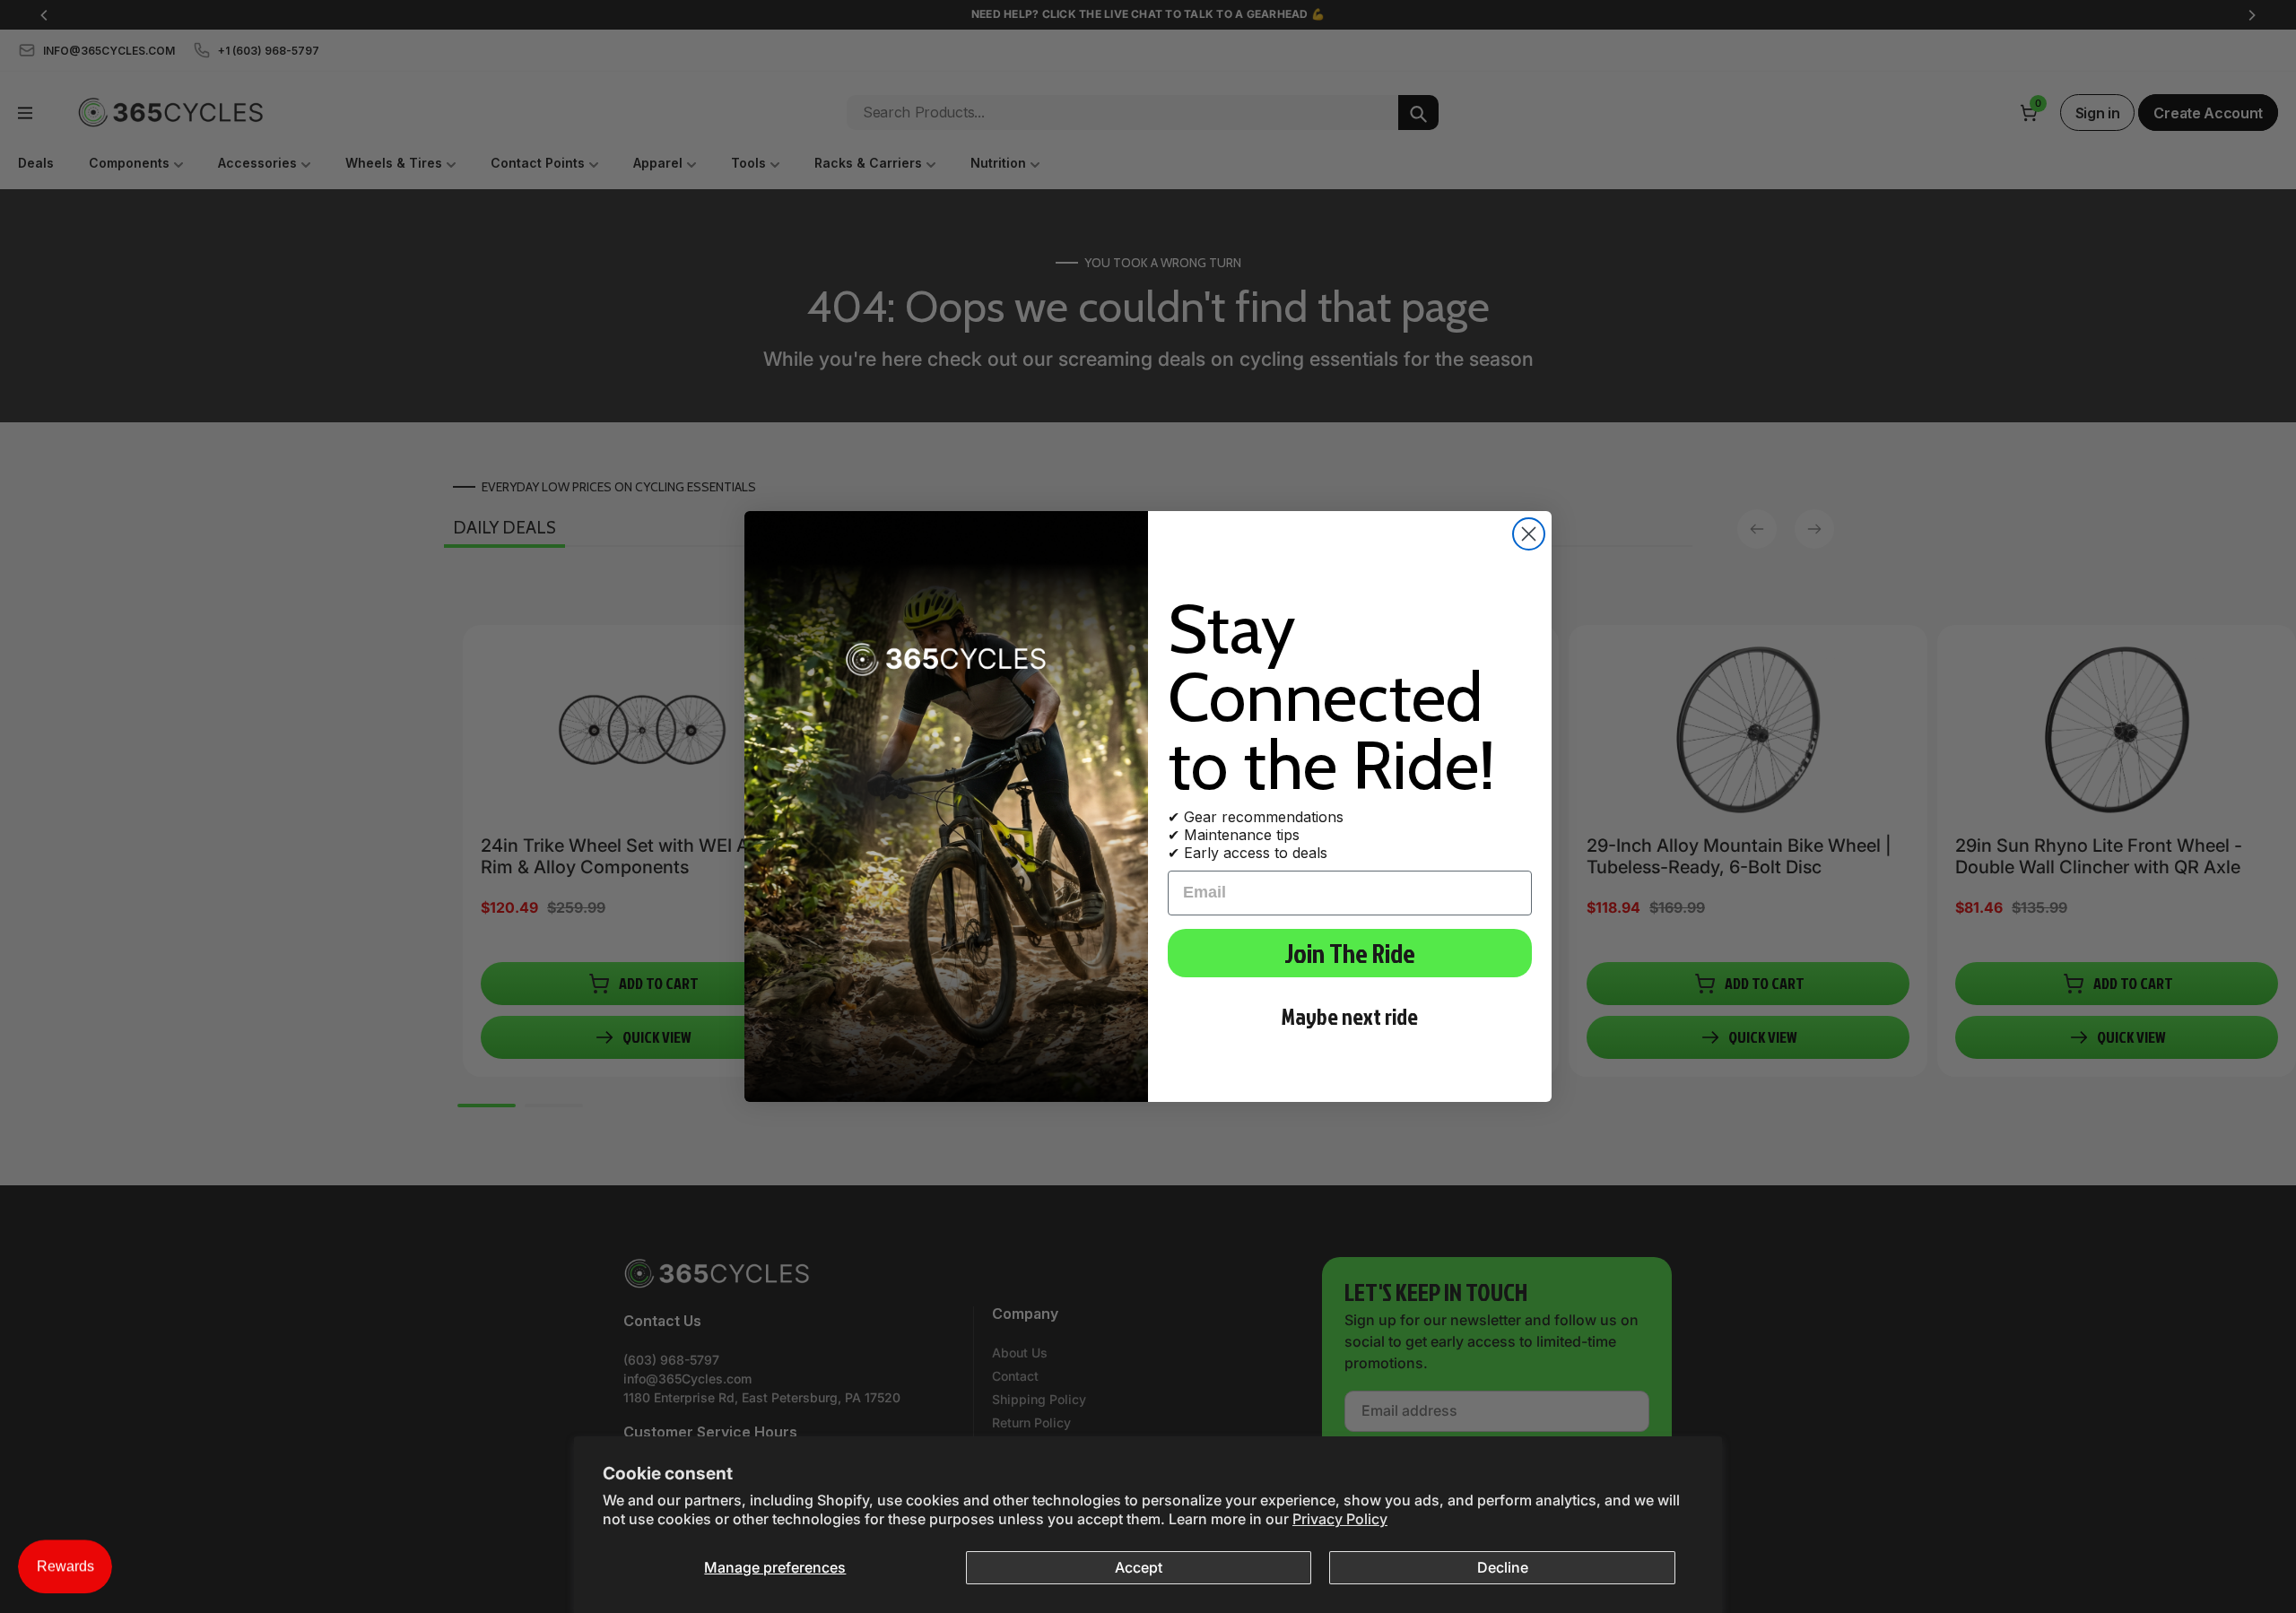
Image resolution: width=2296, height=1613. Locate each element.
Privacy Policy (1340, 1519)
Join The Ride (1350, 953)
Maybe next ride (1350, 1016)
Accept (1139, 1567)
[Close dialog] (1529, 534)
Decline (1503, 1567)
